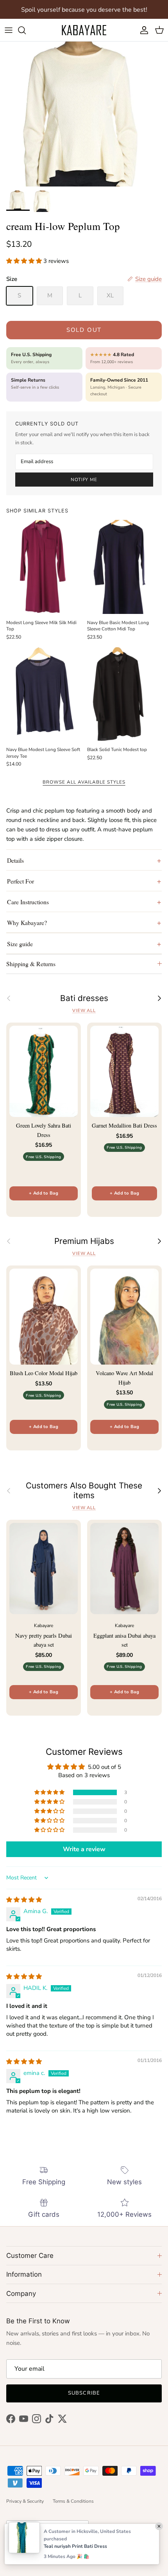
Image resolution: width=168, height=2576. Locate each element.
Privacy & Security (25, 2501)
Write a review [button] (84, 1849)
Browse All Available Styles (84, 782)
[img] (24, 1900)
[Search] (26, 30)
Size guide (20, 944)
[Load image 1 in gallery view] (84, 114)
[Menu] (9, 30)
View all (84, 1011)
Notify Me (84, 480)
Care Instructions (28, 902)
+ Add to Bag (44, 1193)
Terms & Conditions (73, 2501)
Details (15, 860)
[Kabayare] (84, 30)
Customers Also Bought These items (84, 1491)
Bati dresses (84, 998)
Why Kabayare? (27, 922)
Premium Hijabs (84, 1241)
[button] (25, 261)
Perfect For (21, 881)
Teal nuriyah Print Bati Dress (75, 2546)
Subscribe (84, 2393)
